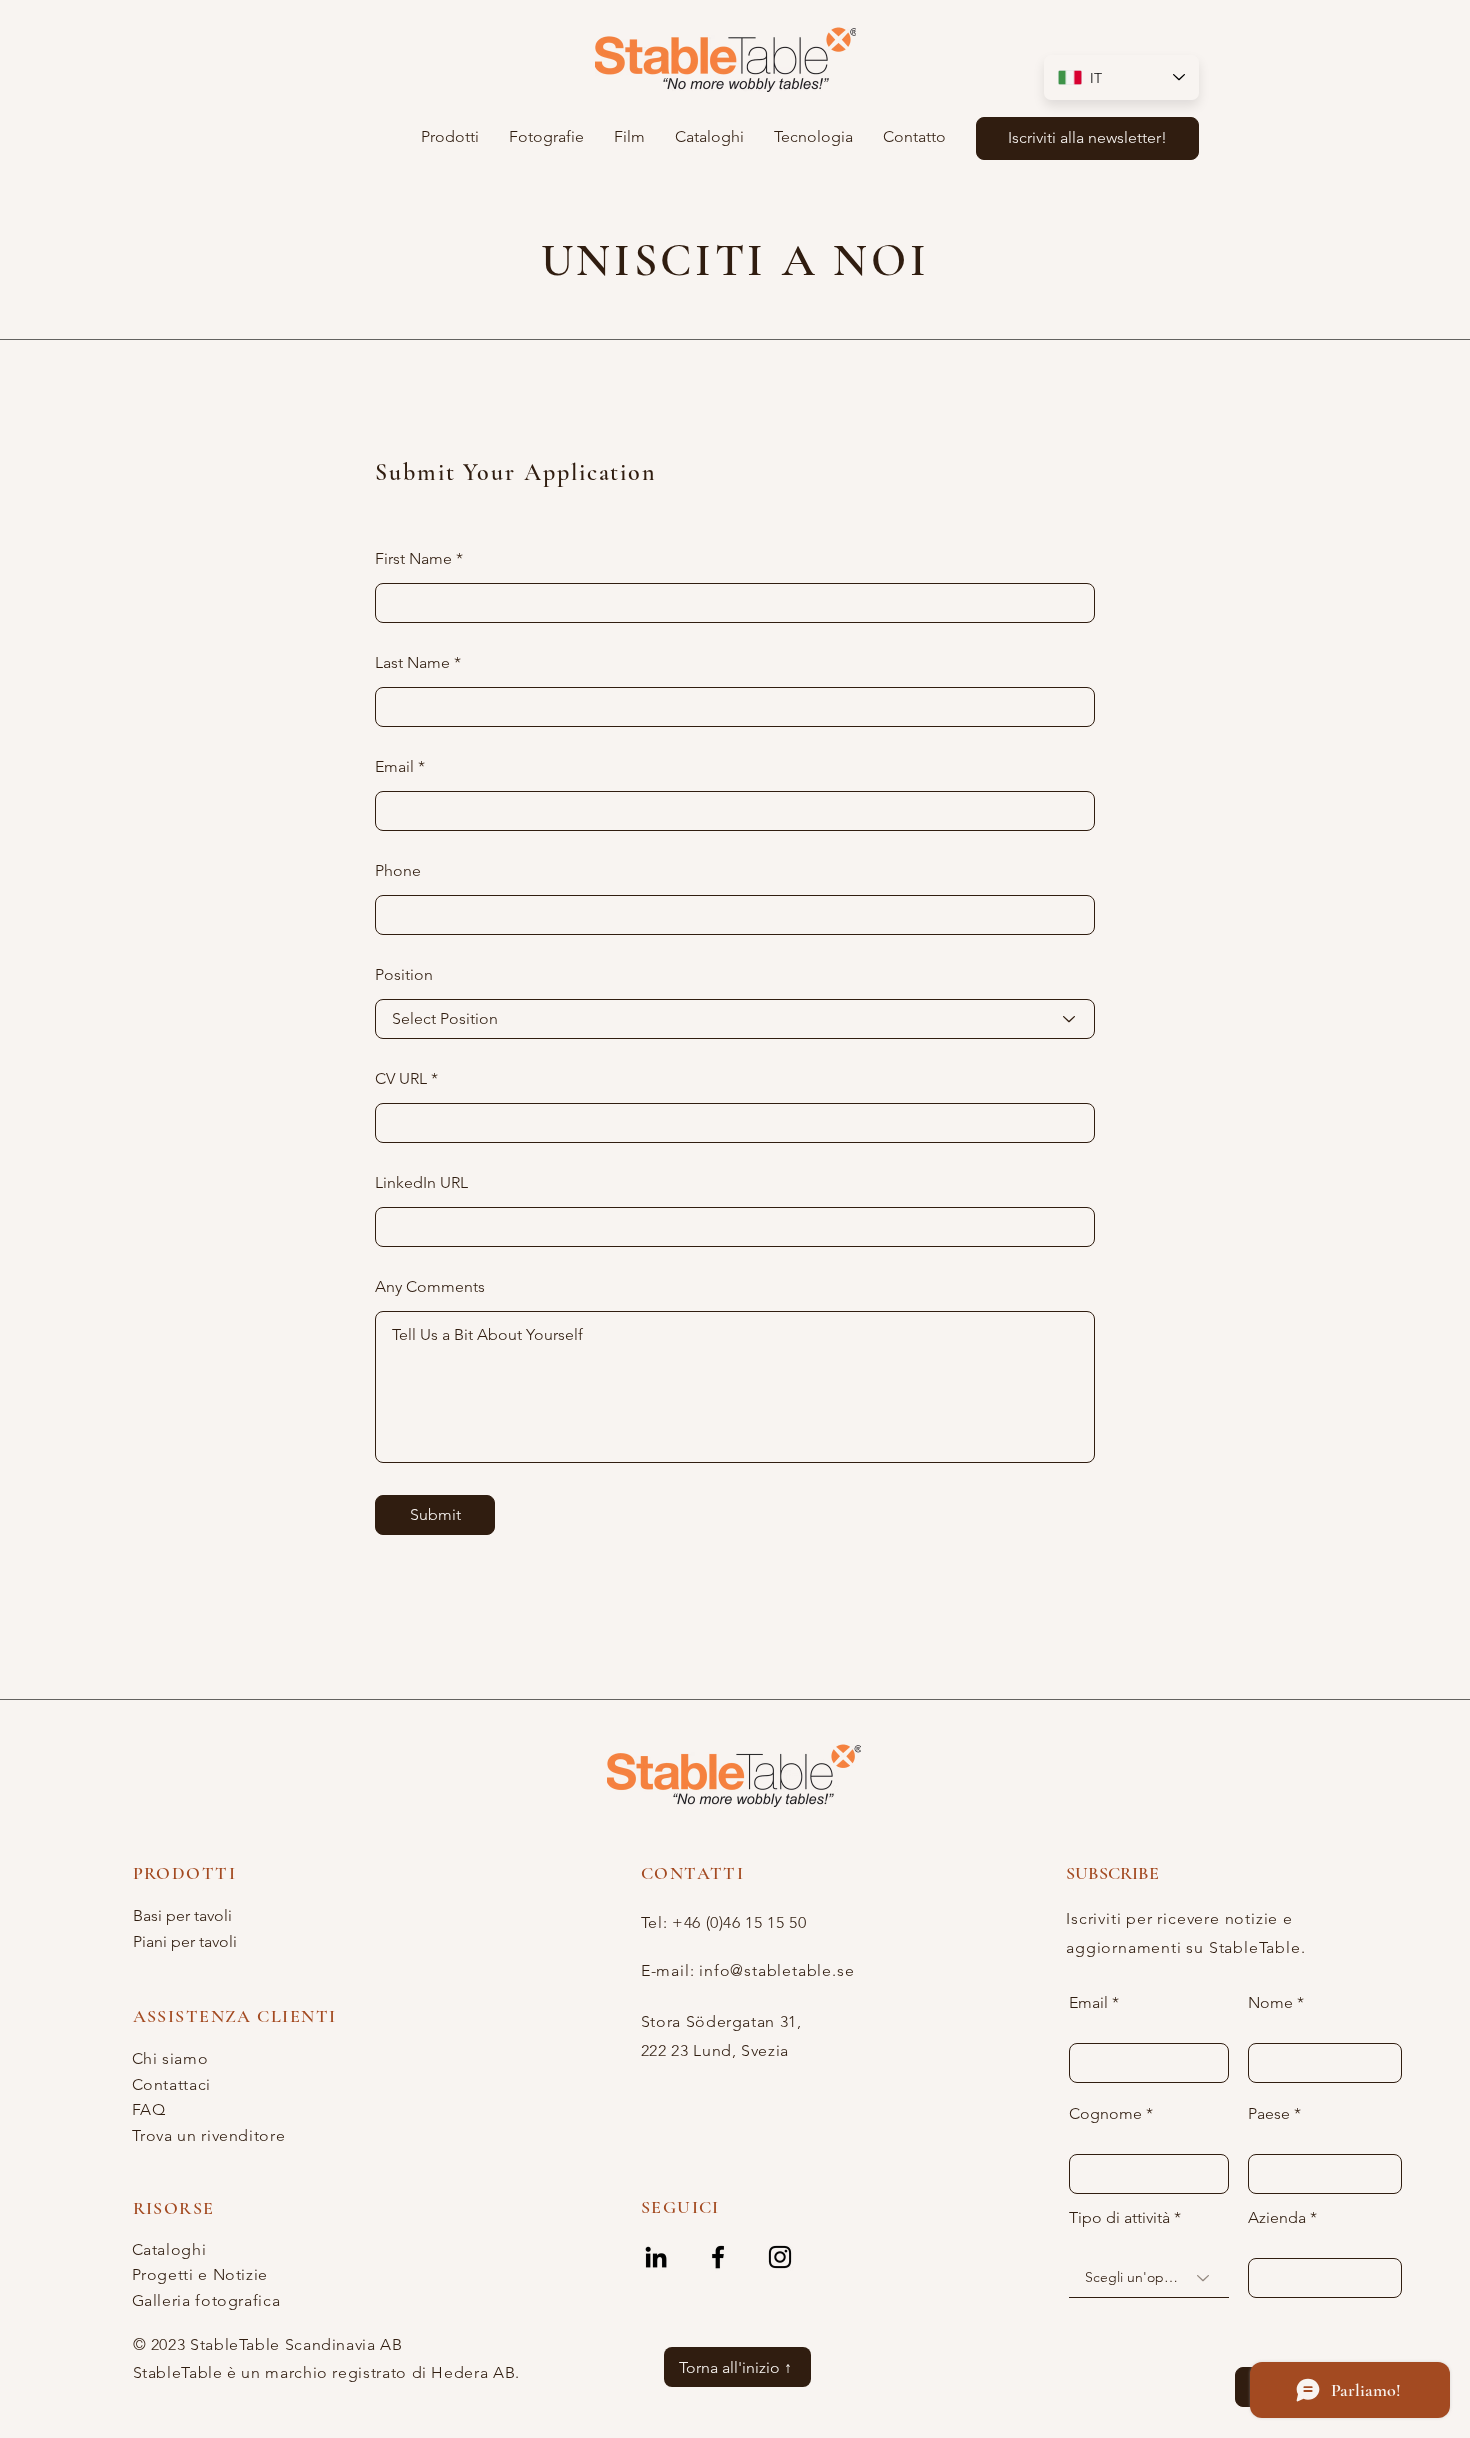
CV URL (401, 1079)
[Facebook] (718, 2257)
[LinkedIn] (656, 2257)
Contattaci (171, 2084)
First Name (413, 559)
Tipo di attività (1119, 2218)
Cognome (1105, 2114)
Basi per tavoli (182, 1915)
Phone (398, 871)
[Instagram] (780, 2257)
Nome (1270, 2003)
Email (394, 767)
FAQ (149, 2109)
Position (404, 975)
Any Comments (430, 1287)
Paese (1269, 2114)
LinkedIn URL (421, 1183)
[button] (450, 137)
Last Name (412, 663)
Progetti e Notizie (200, 2274)
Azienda (1277, 2218)
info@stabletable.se (776, 1970)
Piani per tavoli (185, 1941)
